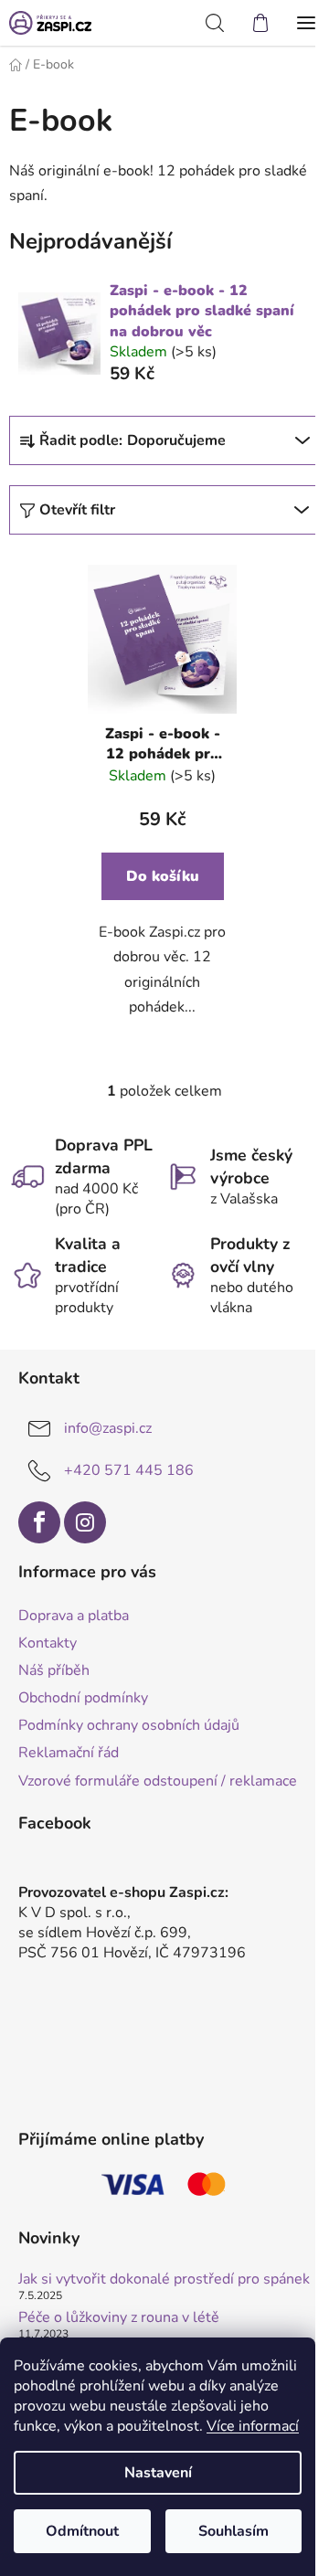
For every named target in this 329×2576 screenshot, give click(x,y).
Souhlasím (233, 2531)
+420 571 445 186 (129, 1470)
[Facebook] (39, 1522)
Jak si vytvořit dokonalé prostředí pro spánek (164, 2280)
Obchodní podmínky (83, 1698)
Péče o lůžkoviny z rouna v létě (119, 2318)
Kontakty (48, 1643)
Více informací (253, 2426)
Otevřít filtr (77, 510)
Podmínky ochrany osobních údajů (129, 1725)
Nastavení (158, 2473)
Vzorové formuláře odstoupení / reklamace (158, 1781)
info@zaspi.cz (108, 1428)
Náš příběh (54, 1670)
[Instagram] (85, 1522)
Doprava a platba (74, 1616)
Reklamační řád (69, 1753)
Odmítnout (82, 2531)
